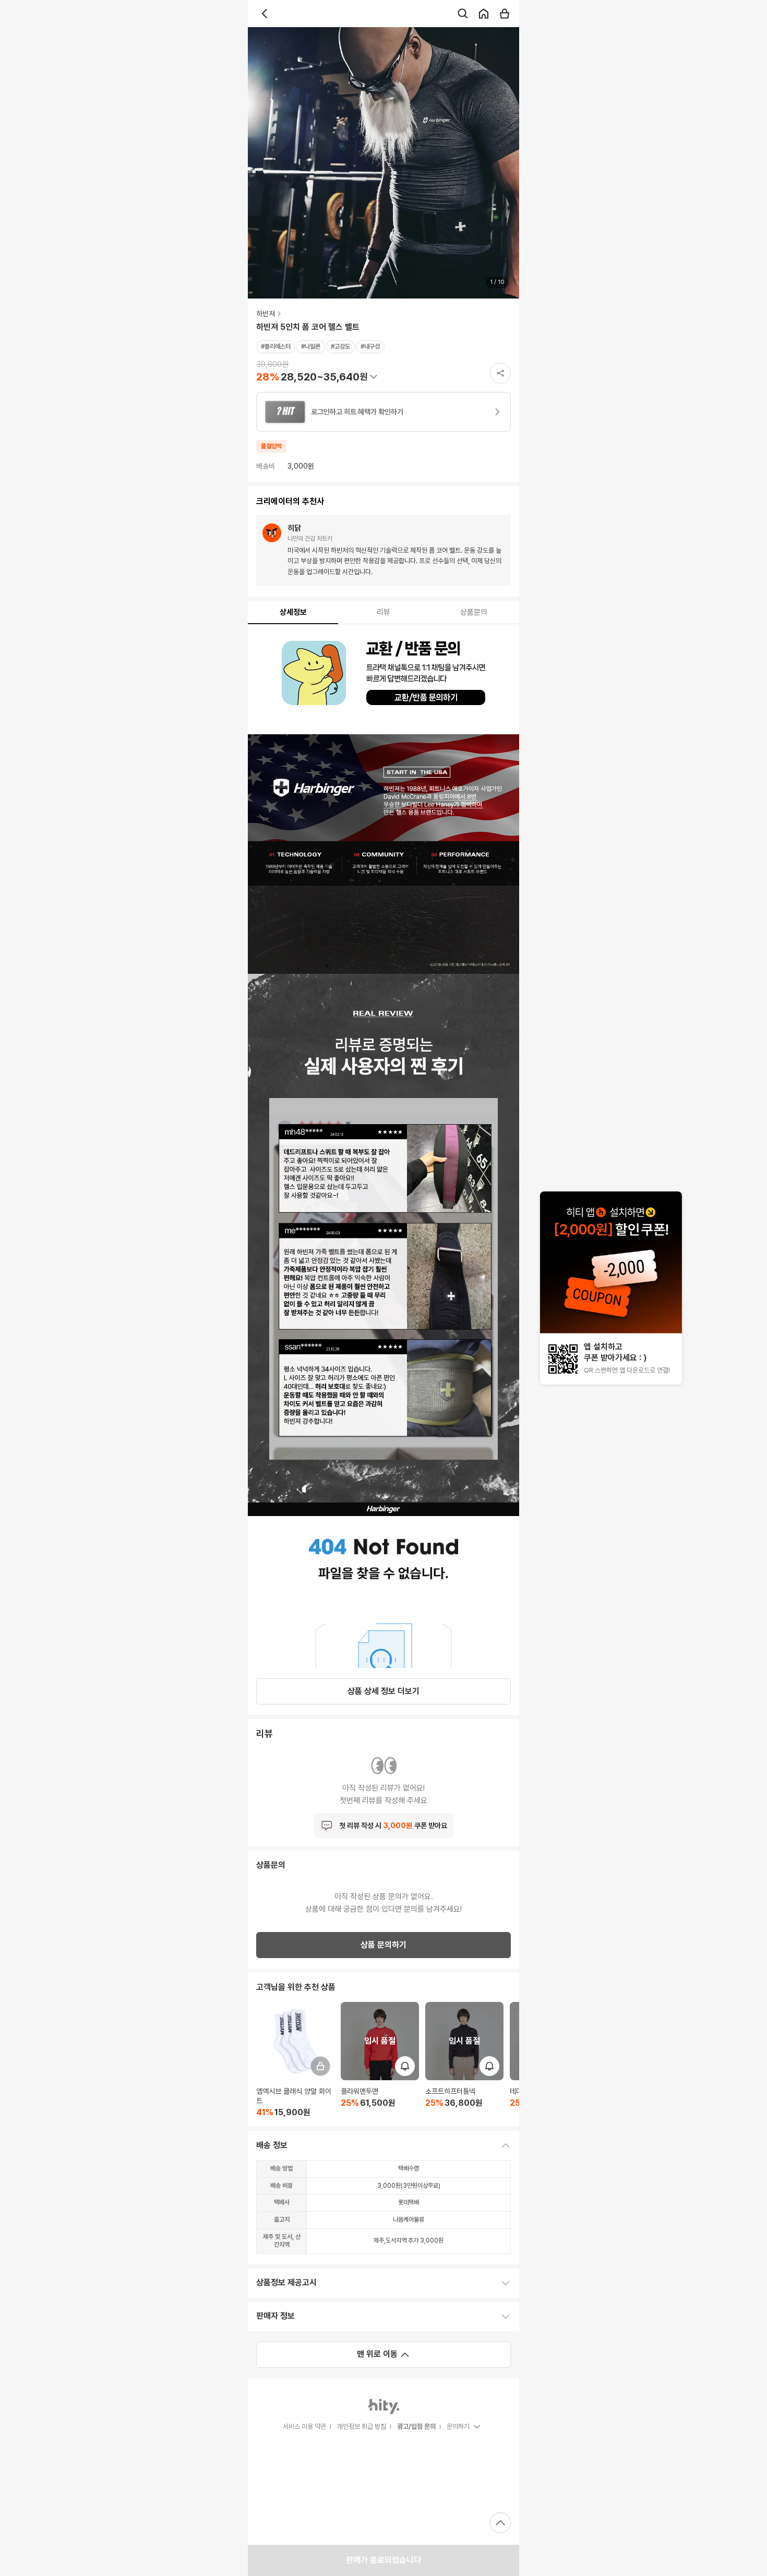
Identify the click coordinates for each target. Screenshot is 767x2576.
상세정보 (293, 612)
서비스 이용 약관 (304, 2426)
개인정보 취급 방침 (362, 2426)
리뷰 (383, 612)
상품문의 (474, 612)
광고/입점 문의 (416, 2426)
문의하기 (458, 2426)
